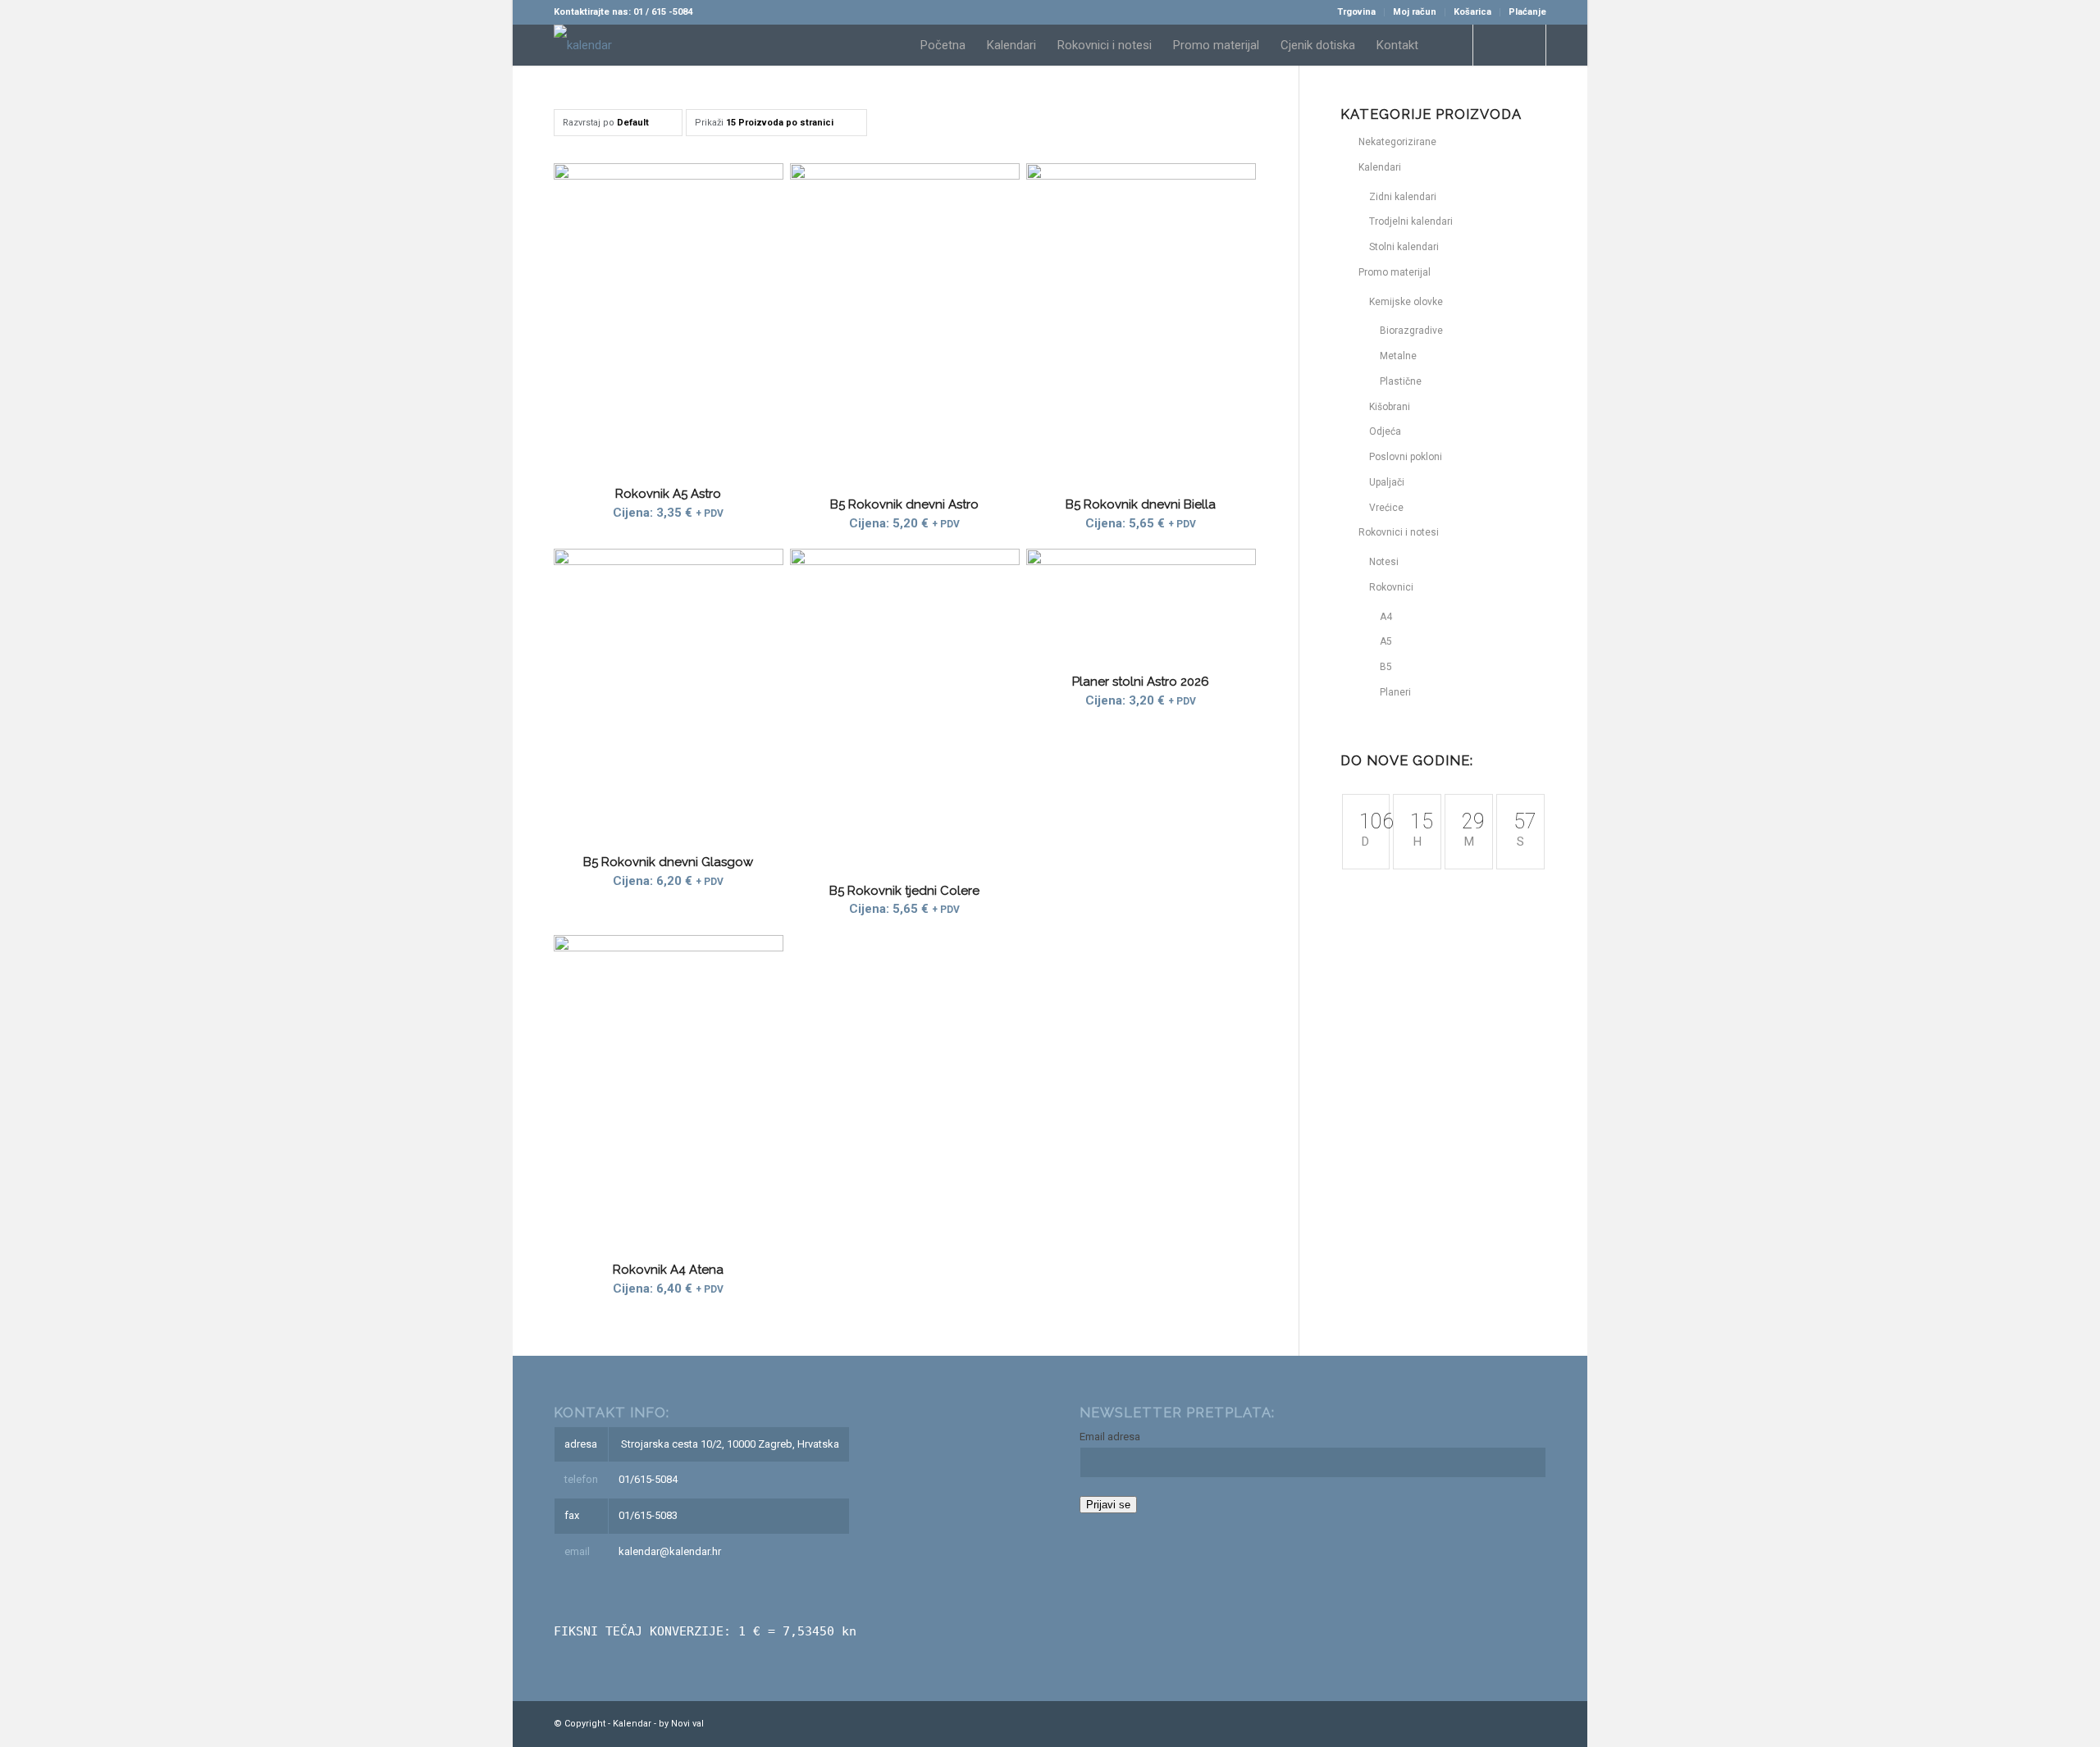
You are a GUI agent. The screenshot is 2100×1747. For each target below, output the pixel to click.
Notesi (1384, 562)
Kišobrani (1390, 407)
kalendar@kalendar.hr (670, 1551)
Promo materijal (1395, 272)
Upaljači (1387, 482)
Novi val (687, 1724)
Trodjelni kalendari (1411, 221)
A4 (1386, 617)
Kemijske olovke (1406, 302)
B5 (1386, 667)
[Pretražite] (1445, 45)
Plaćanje (1527, 12)
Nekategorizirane (1397, 142)
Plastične (1401, 381)
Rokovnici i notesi (1399, 532)
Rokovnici (1391, 587)
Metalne (1398, 356)
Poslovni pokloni (1406, 457)
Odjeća (1385, 431)
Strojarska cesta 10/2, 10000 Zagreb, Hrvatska (730, 1444)
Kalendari (1380, 167)
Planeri (1395, 692)
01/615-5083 (648, 1515)
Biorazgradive (1411, 331)
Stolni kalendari (1404, 247)
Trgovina (1356, 12)
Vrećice (1386, 508)
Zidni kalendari (1403, 197)
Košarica (1472, 12)
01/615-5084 (648, 1479)
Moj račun (1415, 12)
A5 (1386, 641)
